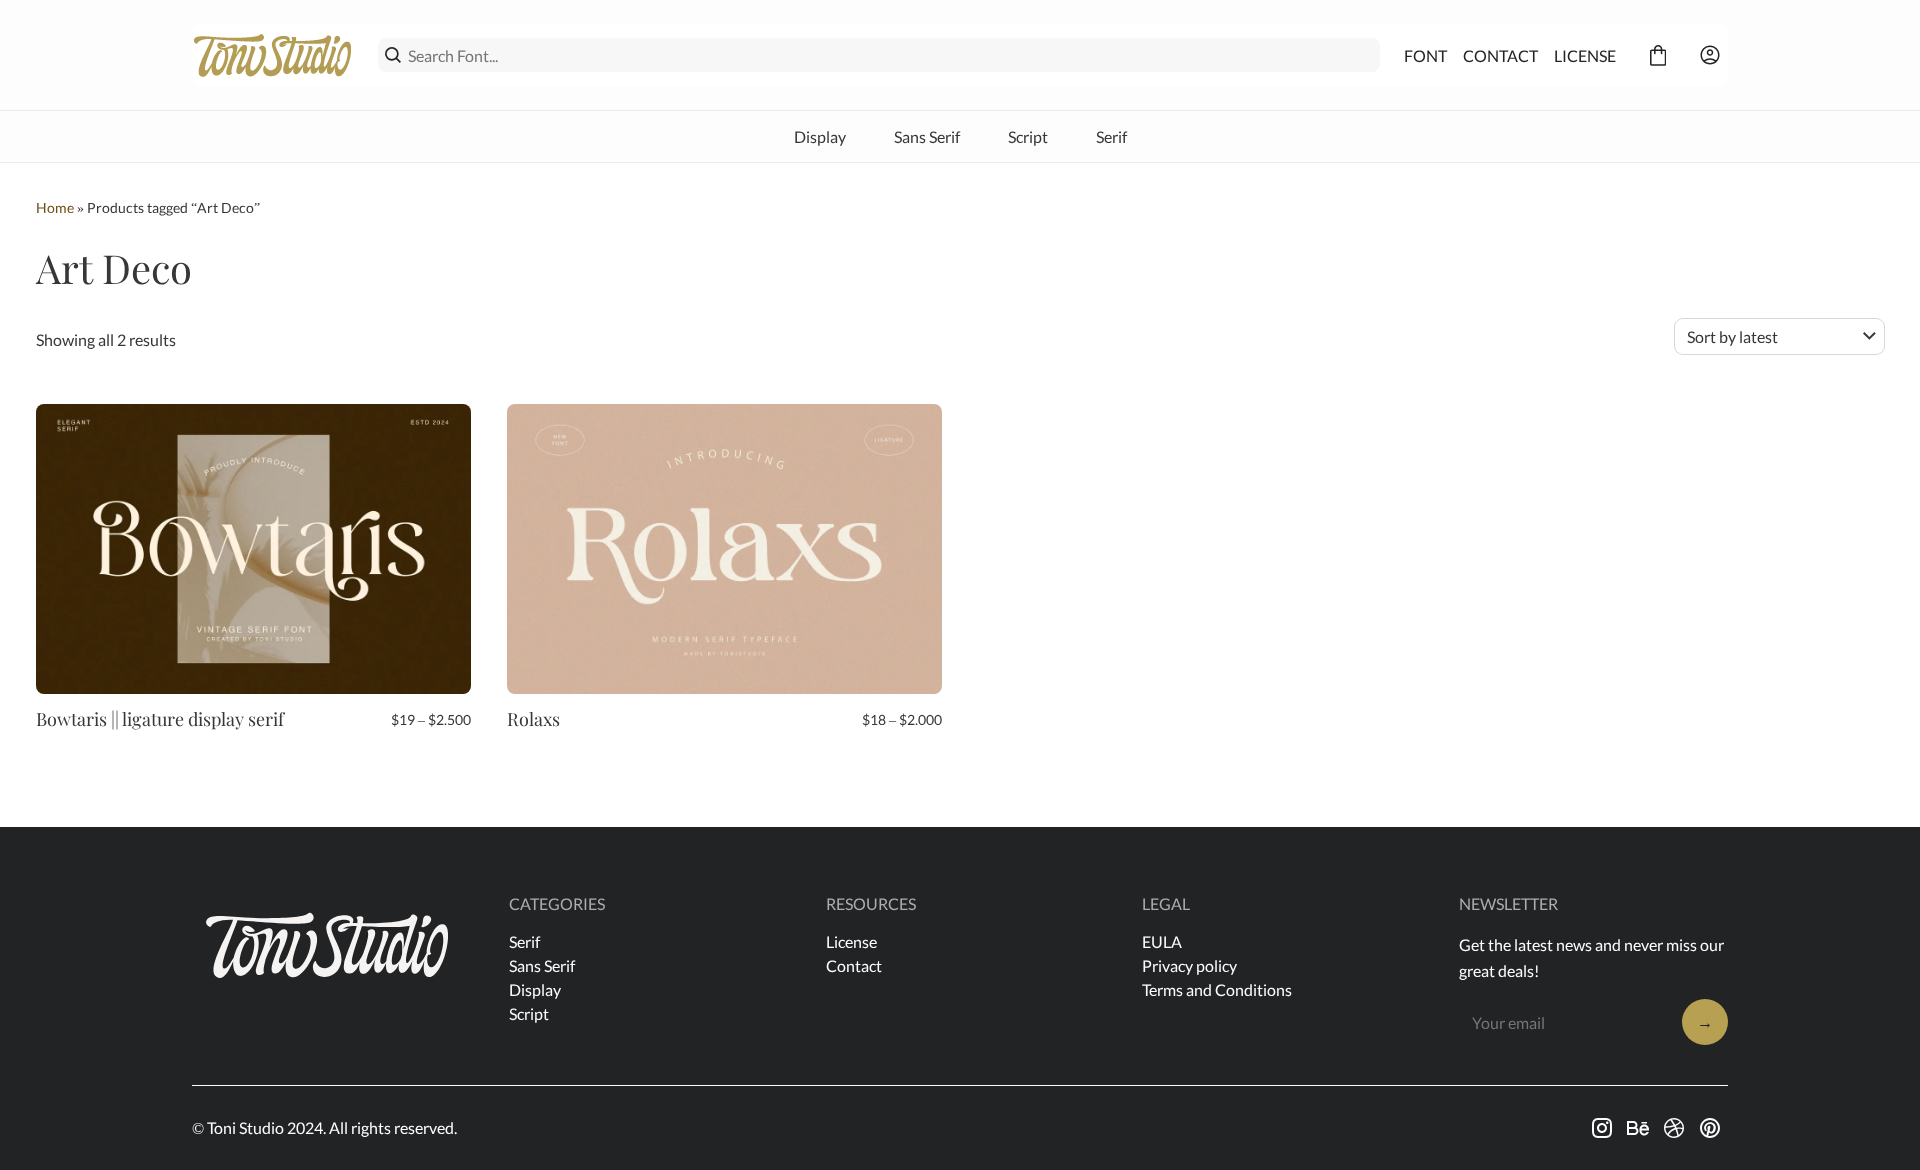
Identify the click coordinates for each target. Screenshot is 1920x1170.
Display (820, 136)
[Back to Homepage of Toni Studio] (273, 55)
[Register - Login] (1710, 55)
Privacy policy (1189, 965)
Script (1028, 136)
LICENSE (1585, 55)
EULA (1162, 941)
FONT (1425, 55)
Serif (1111, 136)
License (851, 941)
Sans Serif (927, 136)
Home (55, 207)
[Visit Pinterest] (1710, 1128)
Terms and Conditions (1217, 989)
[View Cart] (1658, 55)
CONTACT (1500, 55)
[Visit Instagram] (1602, 1128)
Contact (854, 965)
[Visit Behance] (1638, 1128)
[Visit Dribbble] (1674, 1128)
